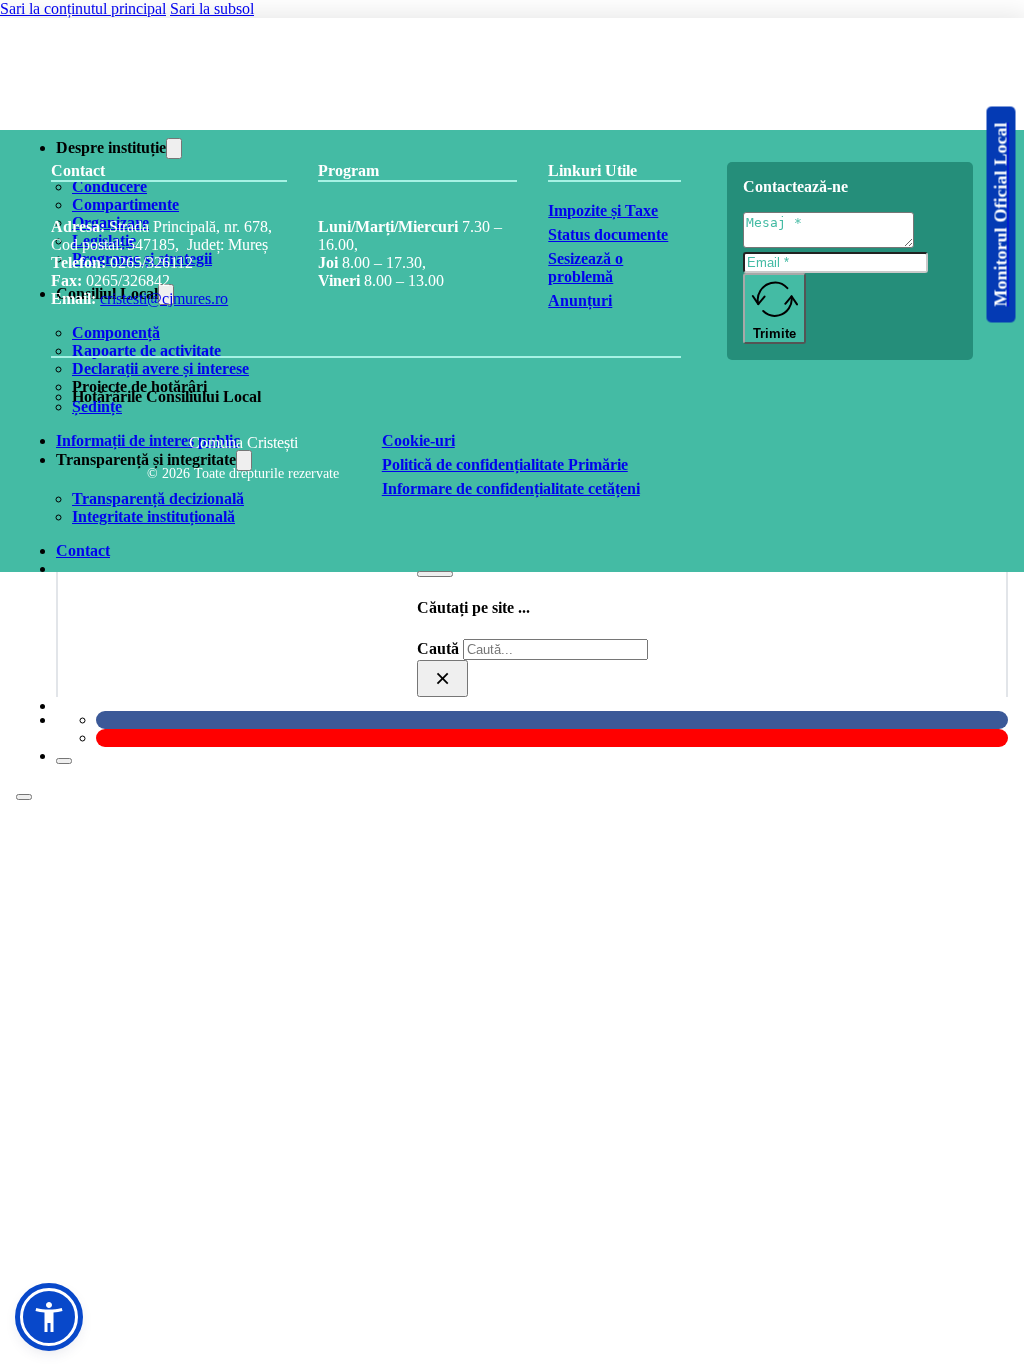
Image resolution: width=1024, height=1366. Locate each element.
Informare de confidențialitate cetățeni (511, 488)
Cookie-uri (418, 440)
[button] (49, 1317)
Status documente (608, 234)
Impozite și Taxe (603, 210)
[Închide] (64, 761)
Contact (83, 550)
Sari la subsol (212, 8)
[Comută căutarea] (435, 574)
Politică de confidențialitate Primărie (505, 464)
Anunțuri (580, 300)
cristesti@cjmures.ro (164, 298)
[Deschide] (24, 797)
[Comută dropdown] (174, 148)
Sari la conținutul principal (83, 8)
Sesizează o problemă (585, 267)
